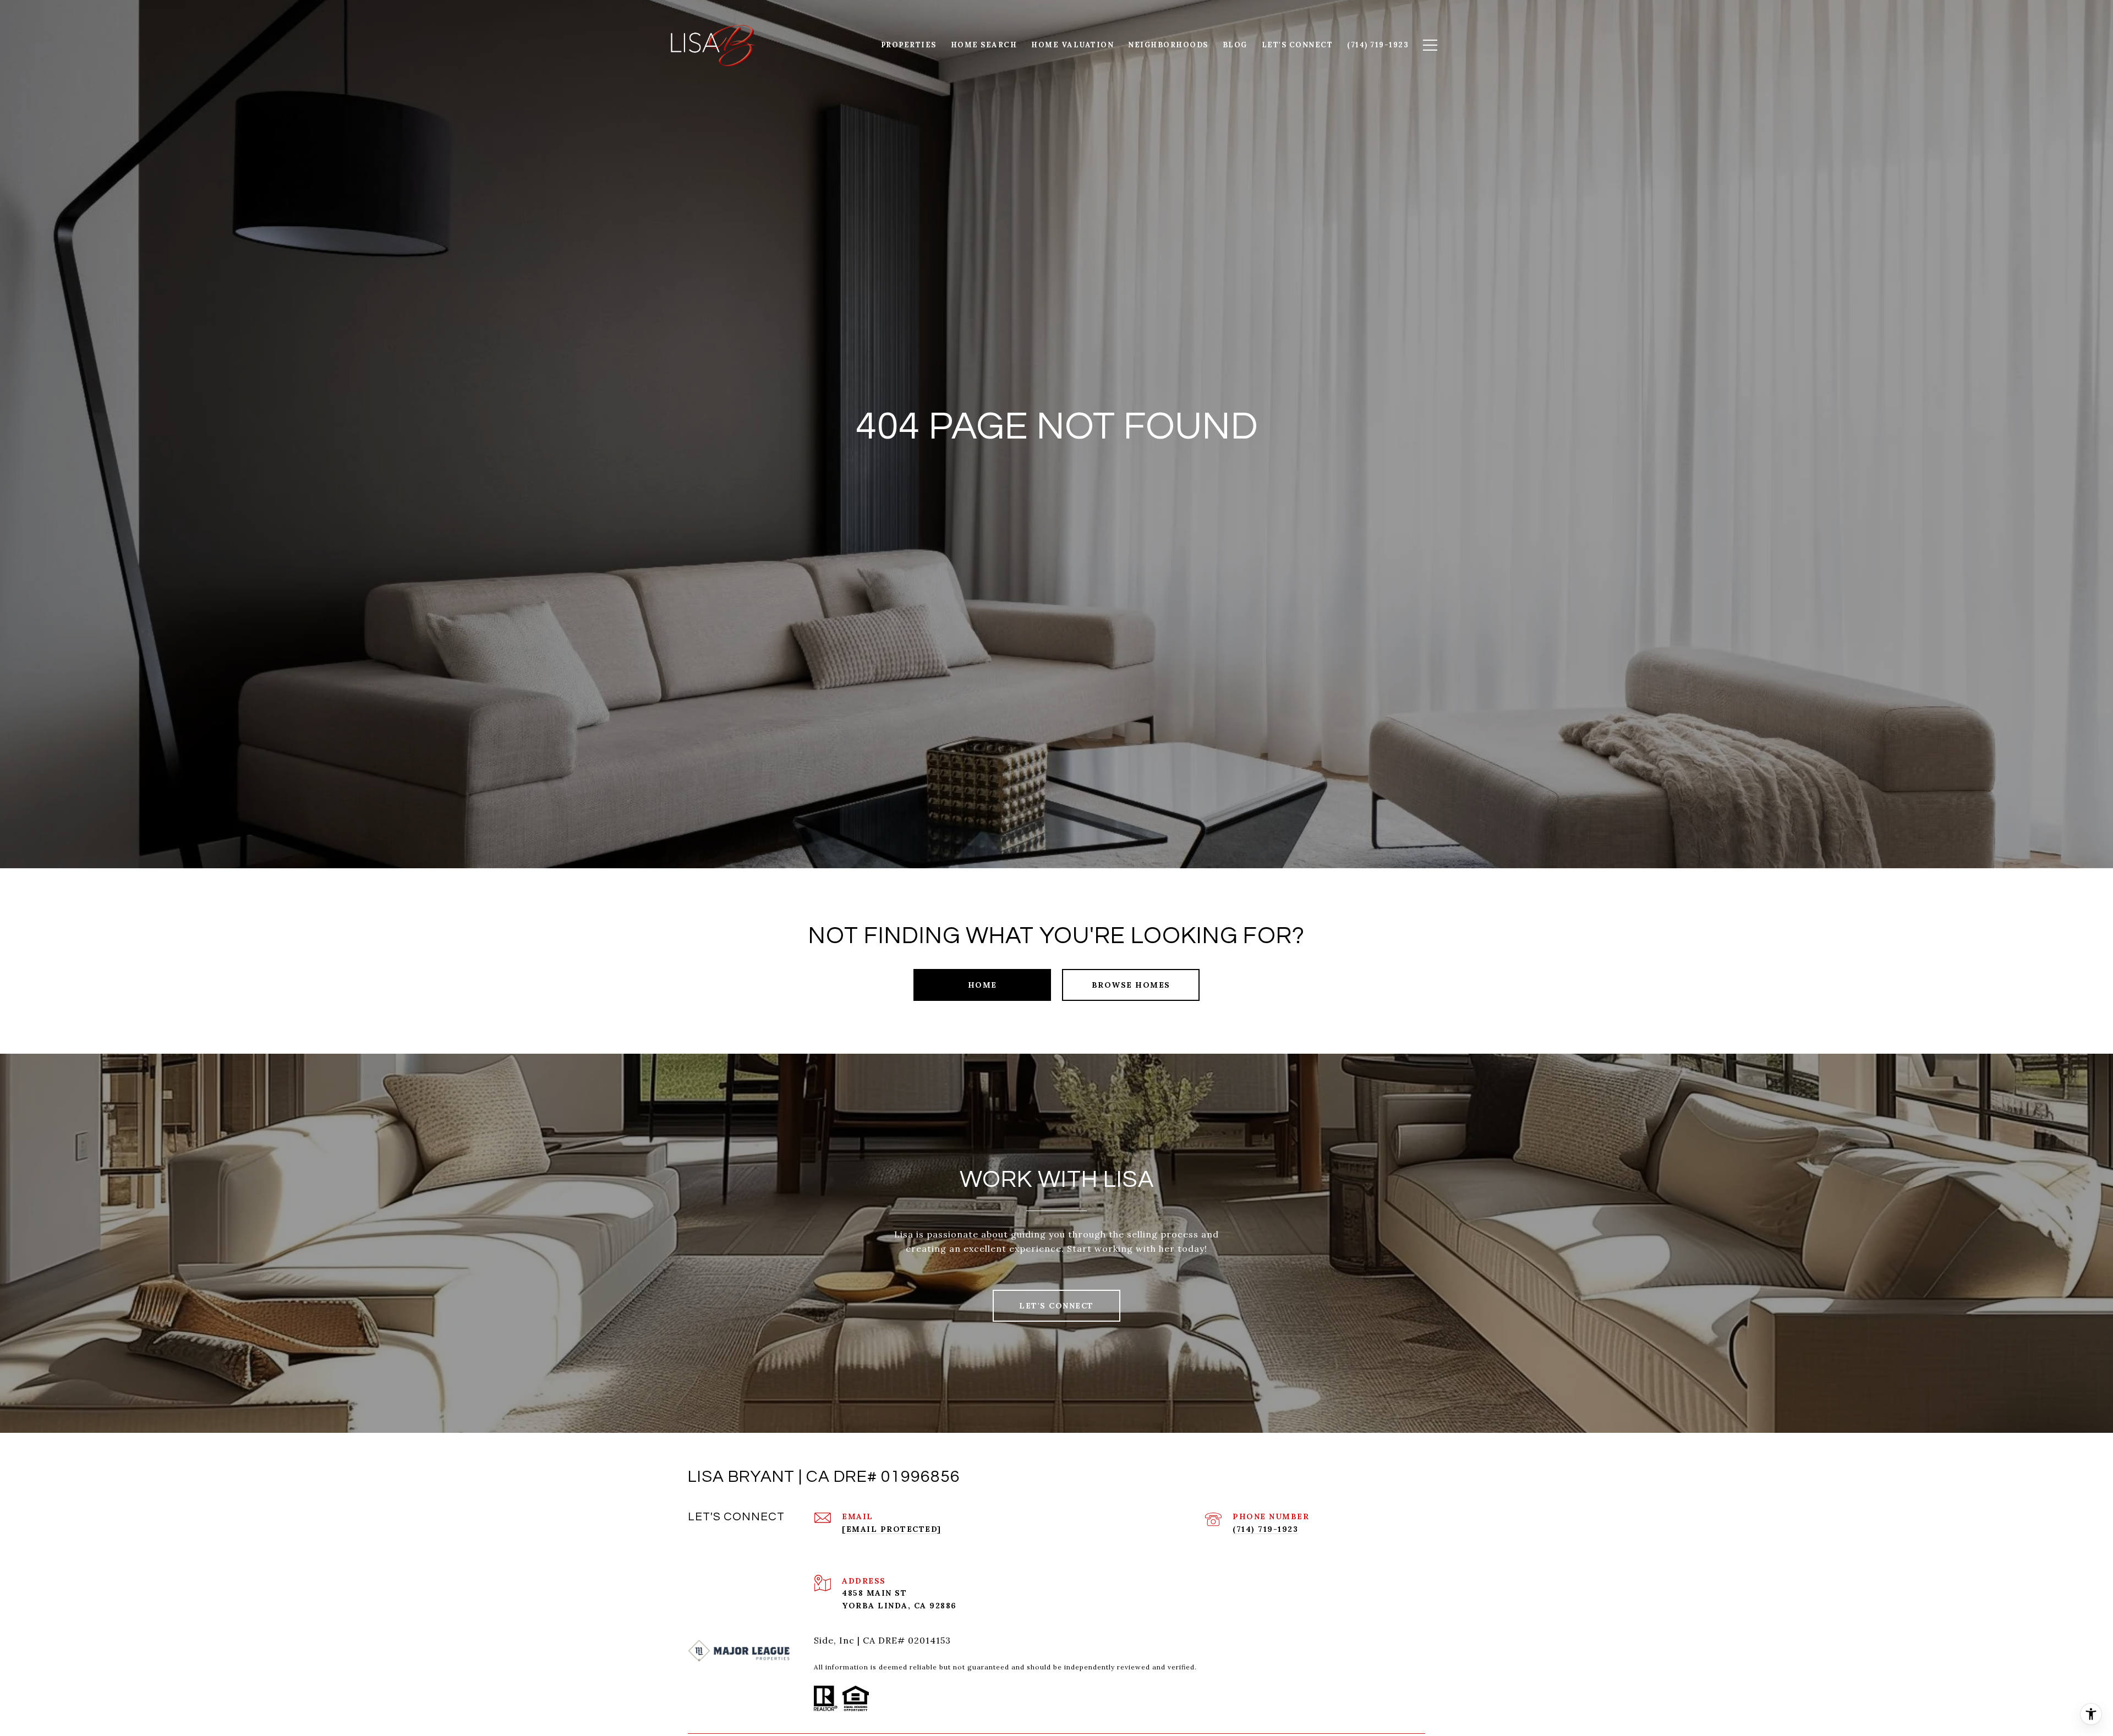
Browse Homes (1131, 985)
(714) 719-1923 (1265, 1529)
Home (982, 985)
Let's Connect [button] (1056, 1306)
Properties (909, 45)
